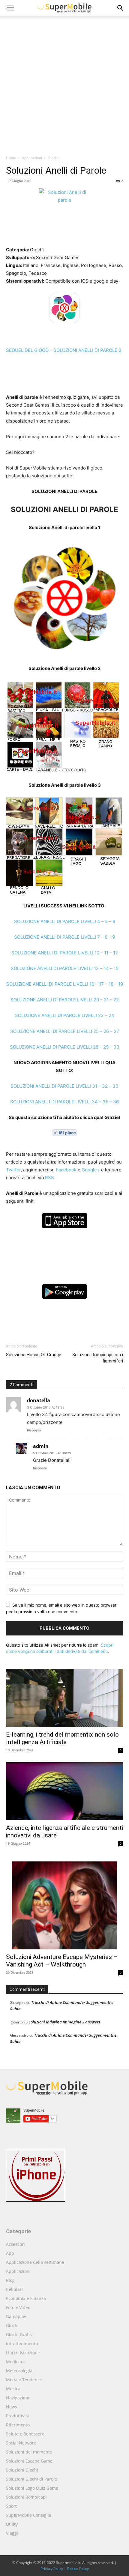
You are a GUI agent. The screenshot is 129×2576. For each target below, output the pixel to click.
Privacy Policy (52, 2569)
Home (11, 158)
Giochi (53, 158)
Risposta (34, 1430)
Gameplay (16, 2316)
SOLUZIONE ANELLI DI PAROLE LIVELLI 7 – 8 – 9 (64, 937)
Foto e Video (18, 2307)
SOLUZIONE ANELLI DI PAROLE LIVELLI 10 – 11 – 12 (65, 953)
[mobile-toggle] (10, 8)
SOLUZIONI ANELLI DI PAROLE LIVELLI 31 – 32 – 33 (64, 1086)
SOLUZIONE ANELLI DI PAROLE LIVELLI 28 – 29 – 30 (64, 1047)
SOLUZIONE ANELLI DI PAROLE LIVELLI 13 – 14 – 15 (65, 968)
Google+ (91, 1170)
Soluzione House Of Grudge (34, 1355)
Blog (10, 2280)
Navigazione (18, 2398)
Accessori (15, 2244)
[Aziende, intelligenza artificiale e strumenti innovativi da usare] (64, 1791)
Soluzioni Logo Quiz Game (32, 2488)
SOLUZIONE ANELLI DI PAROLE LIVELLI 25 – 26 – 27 (65, 1031)
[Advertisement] (64, 87)
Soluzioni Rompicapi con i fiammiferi (98, 1358)
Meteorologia (19, 2371)
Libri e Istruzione (23, 2353)
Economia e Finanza (26, 2298)
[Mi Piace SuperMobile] (64, 1133)
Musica (13, 2389)
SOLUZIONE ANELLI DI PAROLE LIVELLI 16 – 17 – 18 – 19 (65, 984)
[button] (121, 8)
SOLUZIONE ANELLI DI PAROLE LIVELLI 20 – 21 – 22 (65, 1000)
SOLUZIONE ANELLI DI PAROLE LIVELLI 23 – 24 (65, 1015)
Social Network (21, 2443)
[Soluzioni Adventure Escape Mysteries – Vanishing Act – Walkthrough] (64, 1902)
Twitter (13, 1170)
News (12, 2407)
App (10, 2253)
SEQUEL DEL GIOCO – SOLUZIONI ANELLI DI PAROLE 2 (64, 350)
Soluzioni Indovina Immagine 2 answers (64, 2022)
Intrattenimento (22, 2344)
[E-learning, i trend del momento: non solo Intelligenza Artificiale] (64, 1698)
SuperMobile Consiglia (29, 2515)
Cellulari (14, 2289)
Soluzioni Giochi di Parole (31, 2479)
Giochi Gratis (19, 2334)
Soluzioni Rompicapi (26, 2497)
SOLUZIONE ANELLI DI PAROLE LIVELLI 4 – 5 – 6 (65, 921)
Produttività (18, 2416)
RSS (49, 1178)
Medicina (15, 2362)
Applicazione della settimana (35, 2262)
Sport (11, 2506)
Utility (12, 2524)
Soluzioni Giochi (22, 2470)
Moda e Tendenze (24, 2380)
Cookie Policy (78, 2569)
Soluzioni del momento (29, 2452)
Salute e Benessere (25, 2434)
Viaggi (12, 2533)
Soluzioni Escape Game (29, 2461)
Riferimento (18, 2425)
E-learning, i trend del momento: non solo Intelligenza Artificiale (62, 1738)
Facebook (66, 1170)
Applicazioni (32, 158)
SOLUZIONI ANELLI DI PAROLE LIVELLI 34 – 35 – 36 (64, 1102)
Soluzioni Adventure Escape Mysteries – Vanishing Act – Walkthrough (62, 1961)
